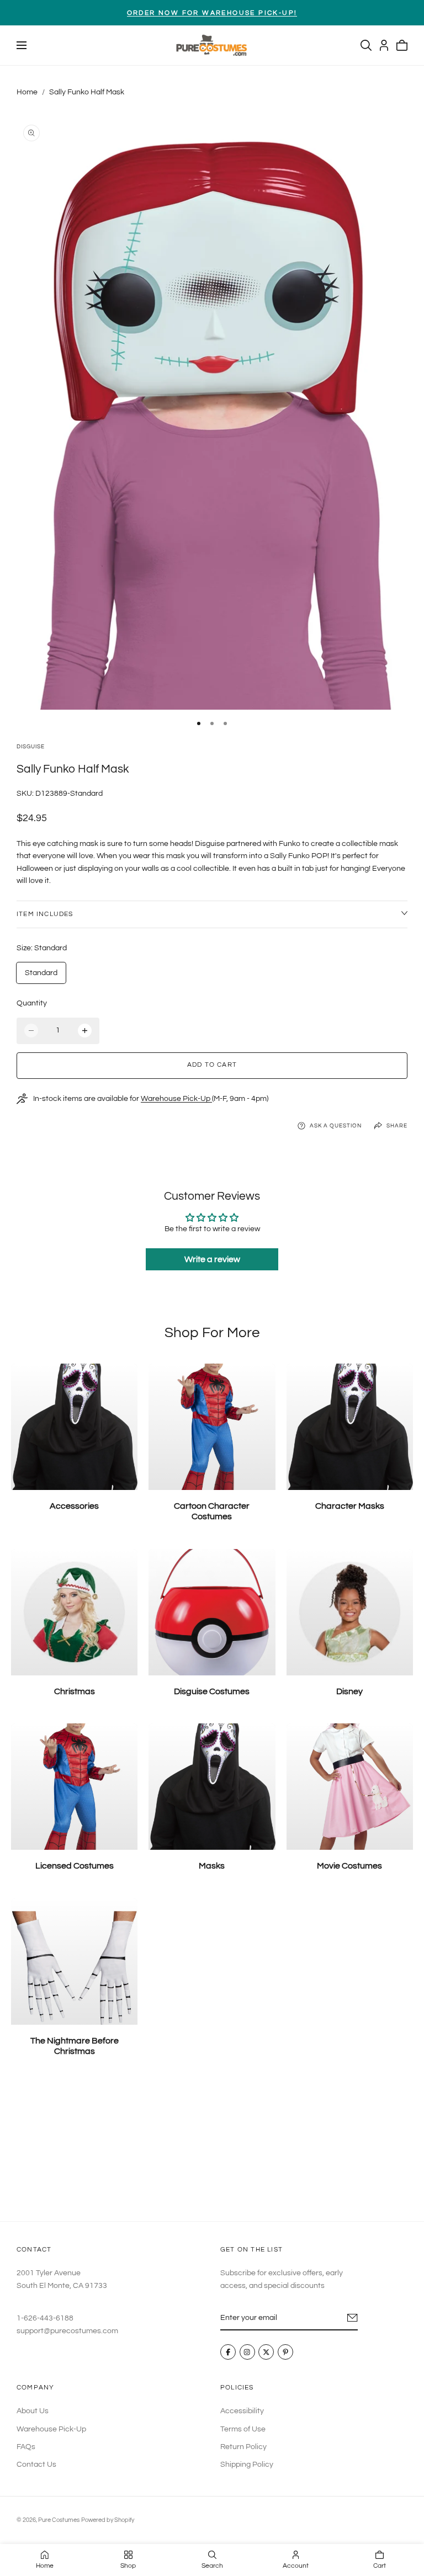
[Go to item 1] (199, 723)
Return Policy (243, 2447)
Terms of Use (243, 2429)
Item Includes (45, 914)
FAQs (26, 2447)
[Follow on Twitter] (266, 2353)
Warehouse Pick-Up (176, 1099)
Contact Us (36, 2465)
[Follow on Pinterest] (285, 2353)
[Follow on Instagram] (247, 2353)
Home (27, 92)
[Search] (366, 45)
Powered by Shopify (108, 2520)
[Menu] (22, 45)
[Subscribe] (353, 2318)
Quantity (32, 1003)
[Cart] (402, 45)
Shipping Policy (247, 2465)
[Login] (384, 45)
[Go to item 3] (225, 723)
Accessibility (242, 2411)
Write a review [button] (212, 1259)
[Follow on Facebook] (228, 2353)
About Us (33, 2411)
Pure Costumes (59, 2520)
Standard (41, 973)
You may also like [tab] (212, 2148)
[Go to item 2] (212, 723)
